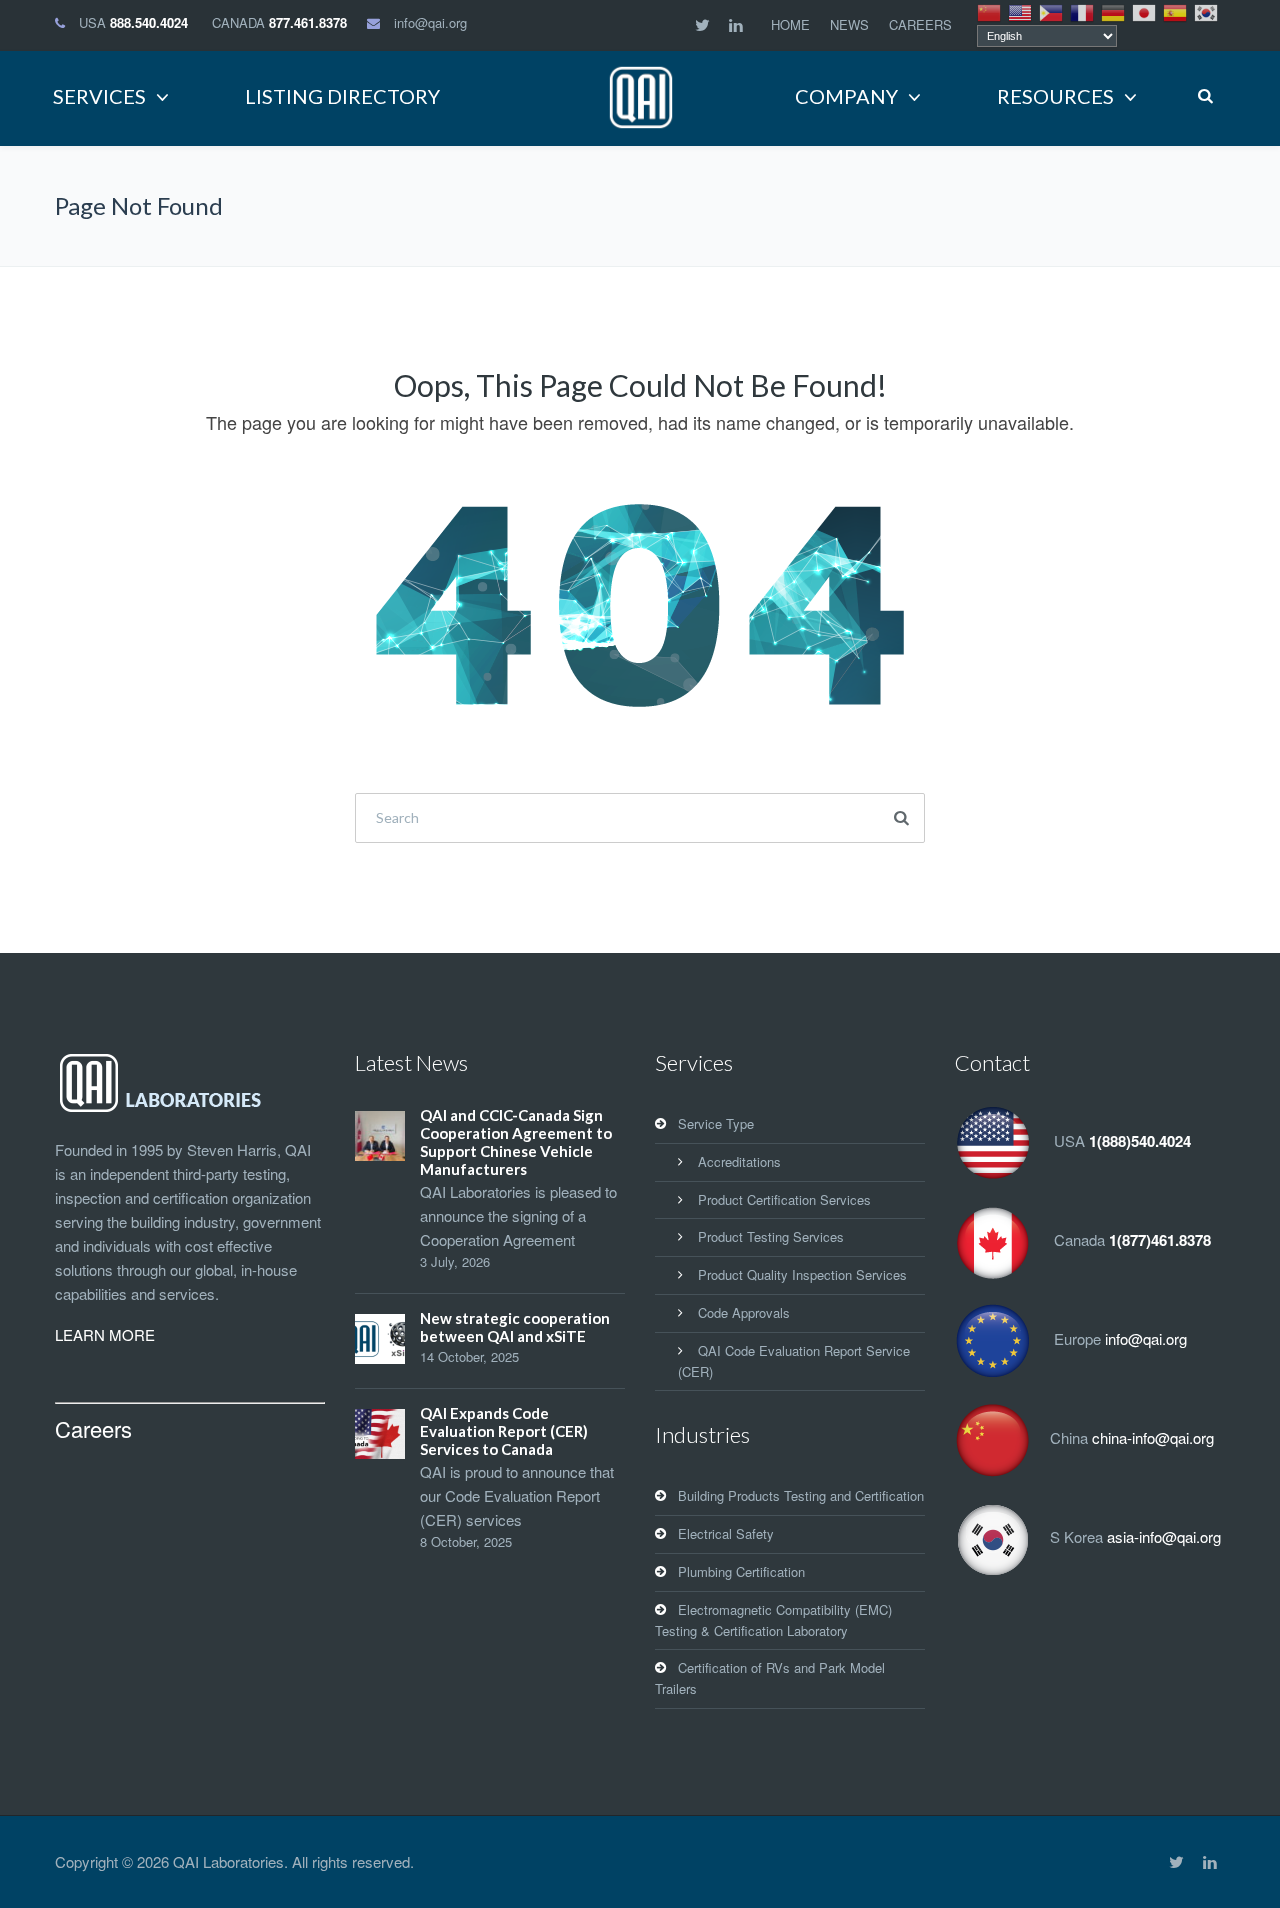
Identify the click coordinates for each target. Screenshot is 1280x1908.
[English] (1021, 11)
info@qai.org (430, 22)
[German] (1114, 11)
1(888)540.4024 (1140, 1141)
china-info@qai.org (1153, 1437)
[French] (1083, 11)
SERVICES (99, 96)
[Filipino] (1052, 11)
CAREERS (920, 24)
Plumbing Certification (741, 1571)
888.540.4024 (149, 22)
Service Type (716, 1123)
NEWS (849, 24)
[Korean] (1207, 11)
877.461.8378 (308, 22)
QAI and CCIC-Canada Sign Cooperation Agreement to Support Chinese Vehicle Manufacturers (516, 1142)
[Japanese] (1145, 11)
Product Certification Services (784, 1199)
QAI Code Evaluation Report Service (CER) (794, 1361)
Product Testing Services (771, 1236)
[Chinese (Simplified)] (990, 11)
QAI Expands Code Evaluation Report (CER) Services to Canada (504, 1431)
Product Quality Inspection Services (802, 1274)
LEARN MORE (105, 1334)
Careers (93, 1428)
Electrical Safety (726, 1533)
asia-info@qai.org (1164, 1536)
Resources (1055, 96)
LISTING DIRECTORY (342, 96)
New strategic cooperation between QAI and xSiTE (515, 1327)
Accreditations (739, 1161)
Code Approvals (744, 1312)
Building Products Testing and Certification (801, 1495)
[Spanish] (1176, 11)
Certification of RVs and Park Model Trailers (770, 1678)
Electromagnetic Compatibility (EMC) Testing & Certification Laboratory (773, 1620)
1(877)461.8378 (1160, 1240)
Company (846, 96)
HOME (790, 24)
